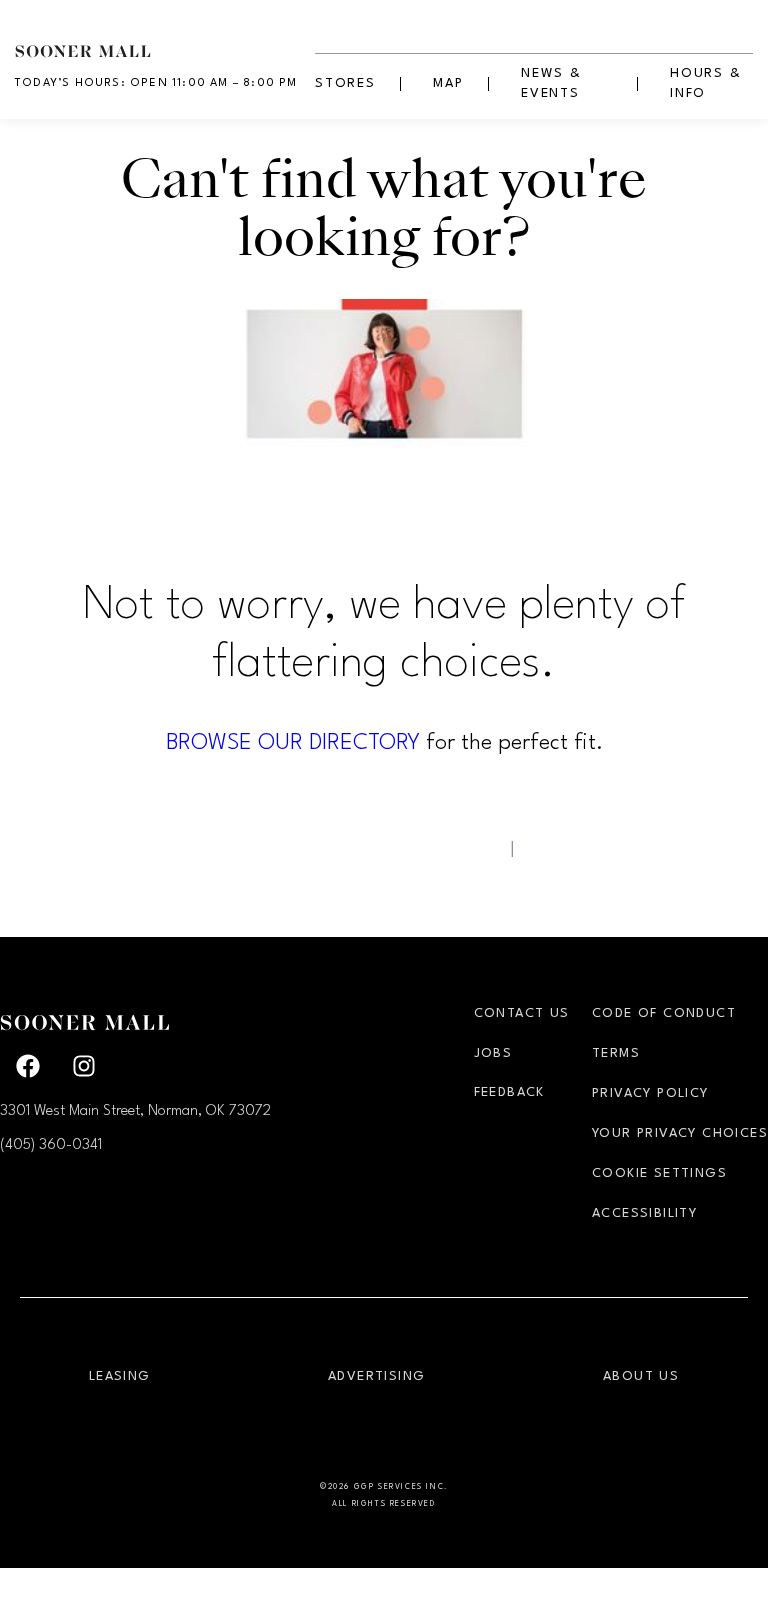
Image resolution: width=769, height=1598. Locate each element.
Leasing (120, 1376)
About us (641, 1376)
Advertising (376, 1376)
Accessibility (644, 1213)
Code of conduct (664, 1013)
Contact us (522, 1013)
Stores (345, 83)
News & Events (551, 83)
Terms (616, 1053)
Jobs (493, 1053)
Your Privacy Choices (680, 1133)
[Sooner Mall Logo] (165, 40)
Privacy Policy (650, 1093)
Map (448, 83)
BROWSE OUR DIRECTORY (293, 743)
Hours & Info (706, 83)
